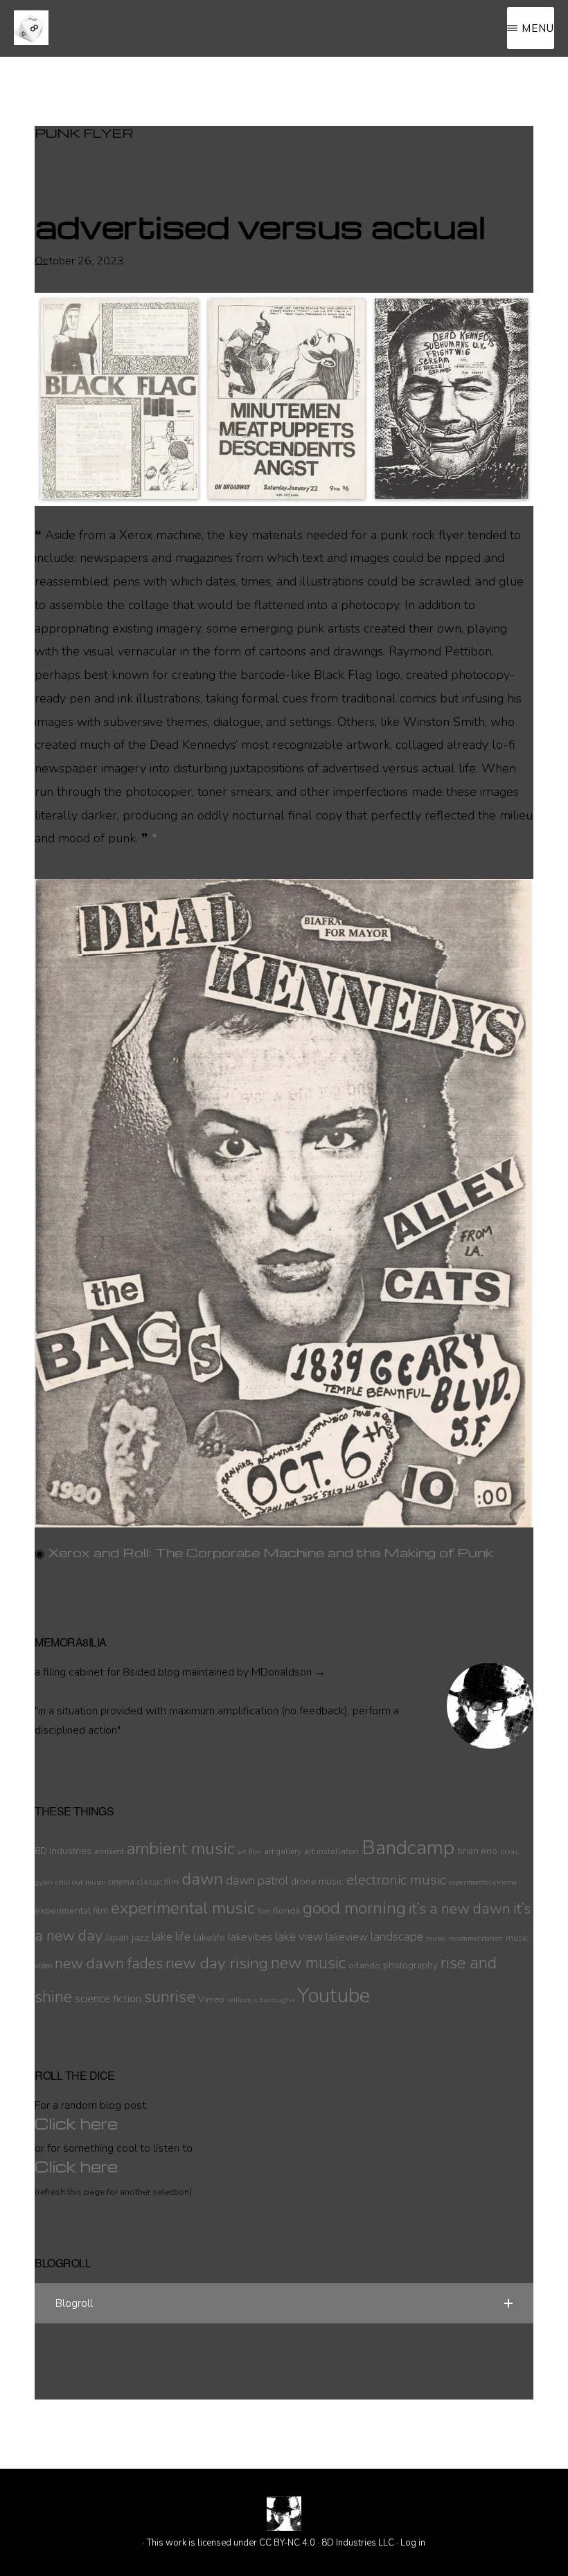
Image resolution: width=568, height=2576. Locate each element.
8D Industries (63, 1851)
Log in (413, 2543)
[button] (284, 2303)
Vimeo (211, 1999)
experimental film (71, 1911)
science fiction (108, 1999)
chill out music (80, 1882)
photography (410, 1965)
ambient (109, 1851)
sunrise (170, 1997)
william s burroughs (261, 2000)
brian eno (477, 1851)
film (264, 1911)
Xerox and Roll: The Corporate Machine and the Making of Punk (270, 1552)
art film (249, 1852)
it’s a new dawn (460, 1909)
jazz (140, 1937)
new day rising (217, 1963)
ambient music (181, 1849)
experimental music (183, 1908)
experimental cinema (483, 1882)
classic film (158, 1882)
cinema (121, 1882)
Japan (117, 1938)
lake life (171, 1937)
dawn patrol (257, 1881)
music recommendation (464, 1938)
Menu (538, 28)
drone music (317, 1881)
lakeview (347, 1937)
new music (308, 1963)
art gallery (283, 1851)
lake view (299, 1937)
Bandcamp (408, 1848)
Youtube (334, 1995)
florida (286, 1911)
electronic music (396, 1880)
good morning (354, 1908)
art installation (331, 1851)
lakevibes (250, 1937)
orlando (364, 1965)
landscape (397, 1937)
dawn (202, 1879)
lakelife (209, 1937)
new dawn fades (109, 1963)
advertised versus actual (260, 226)
